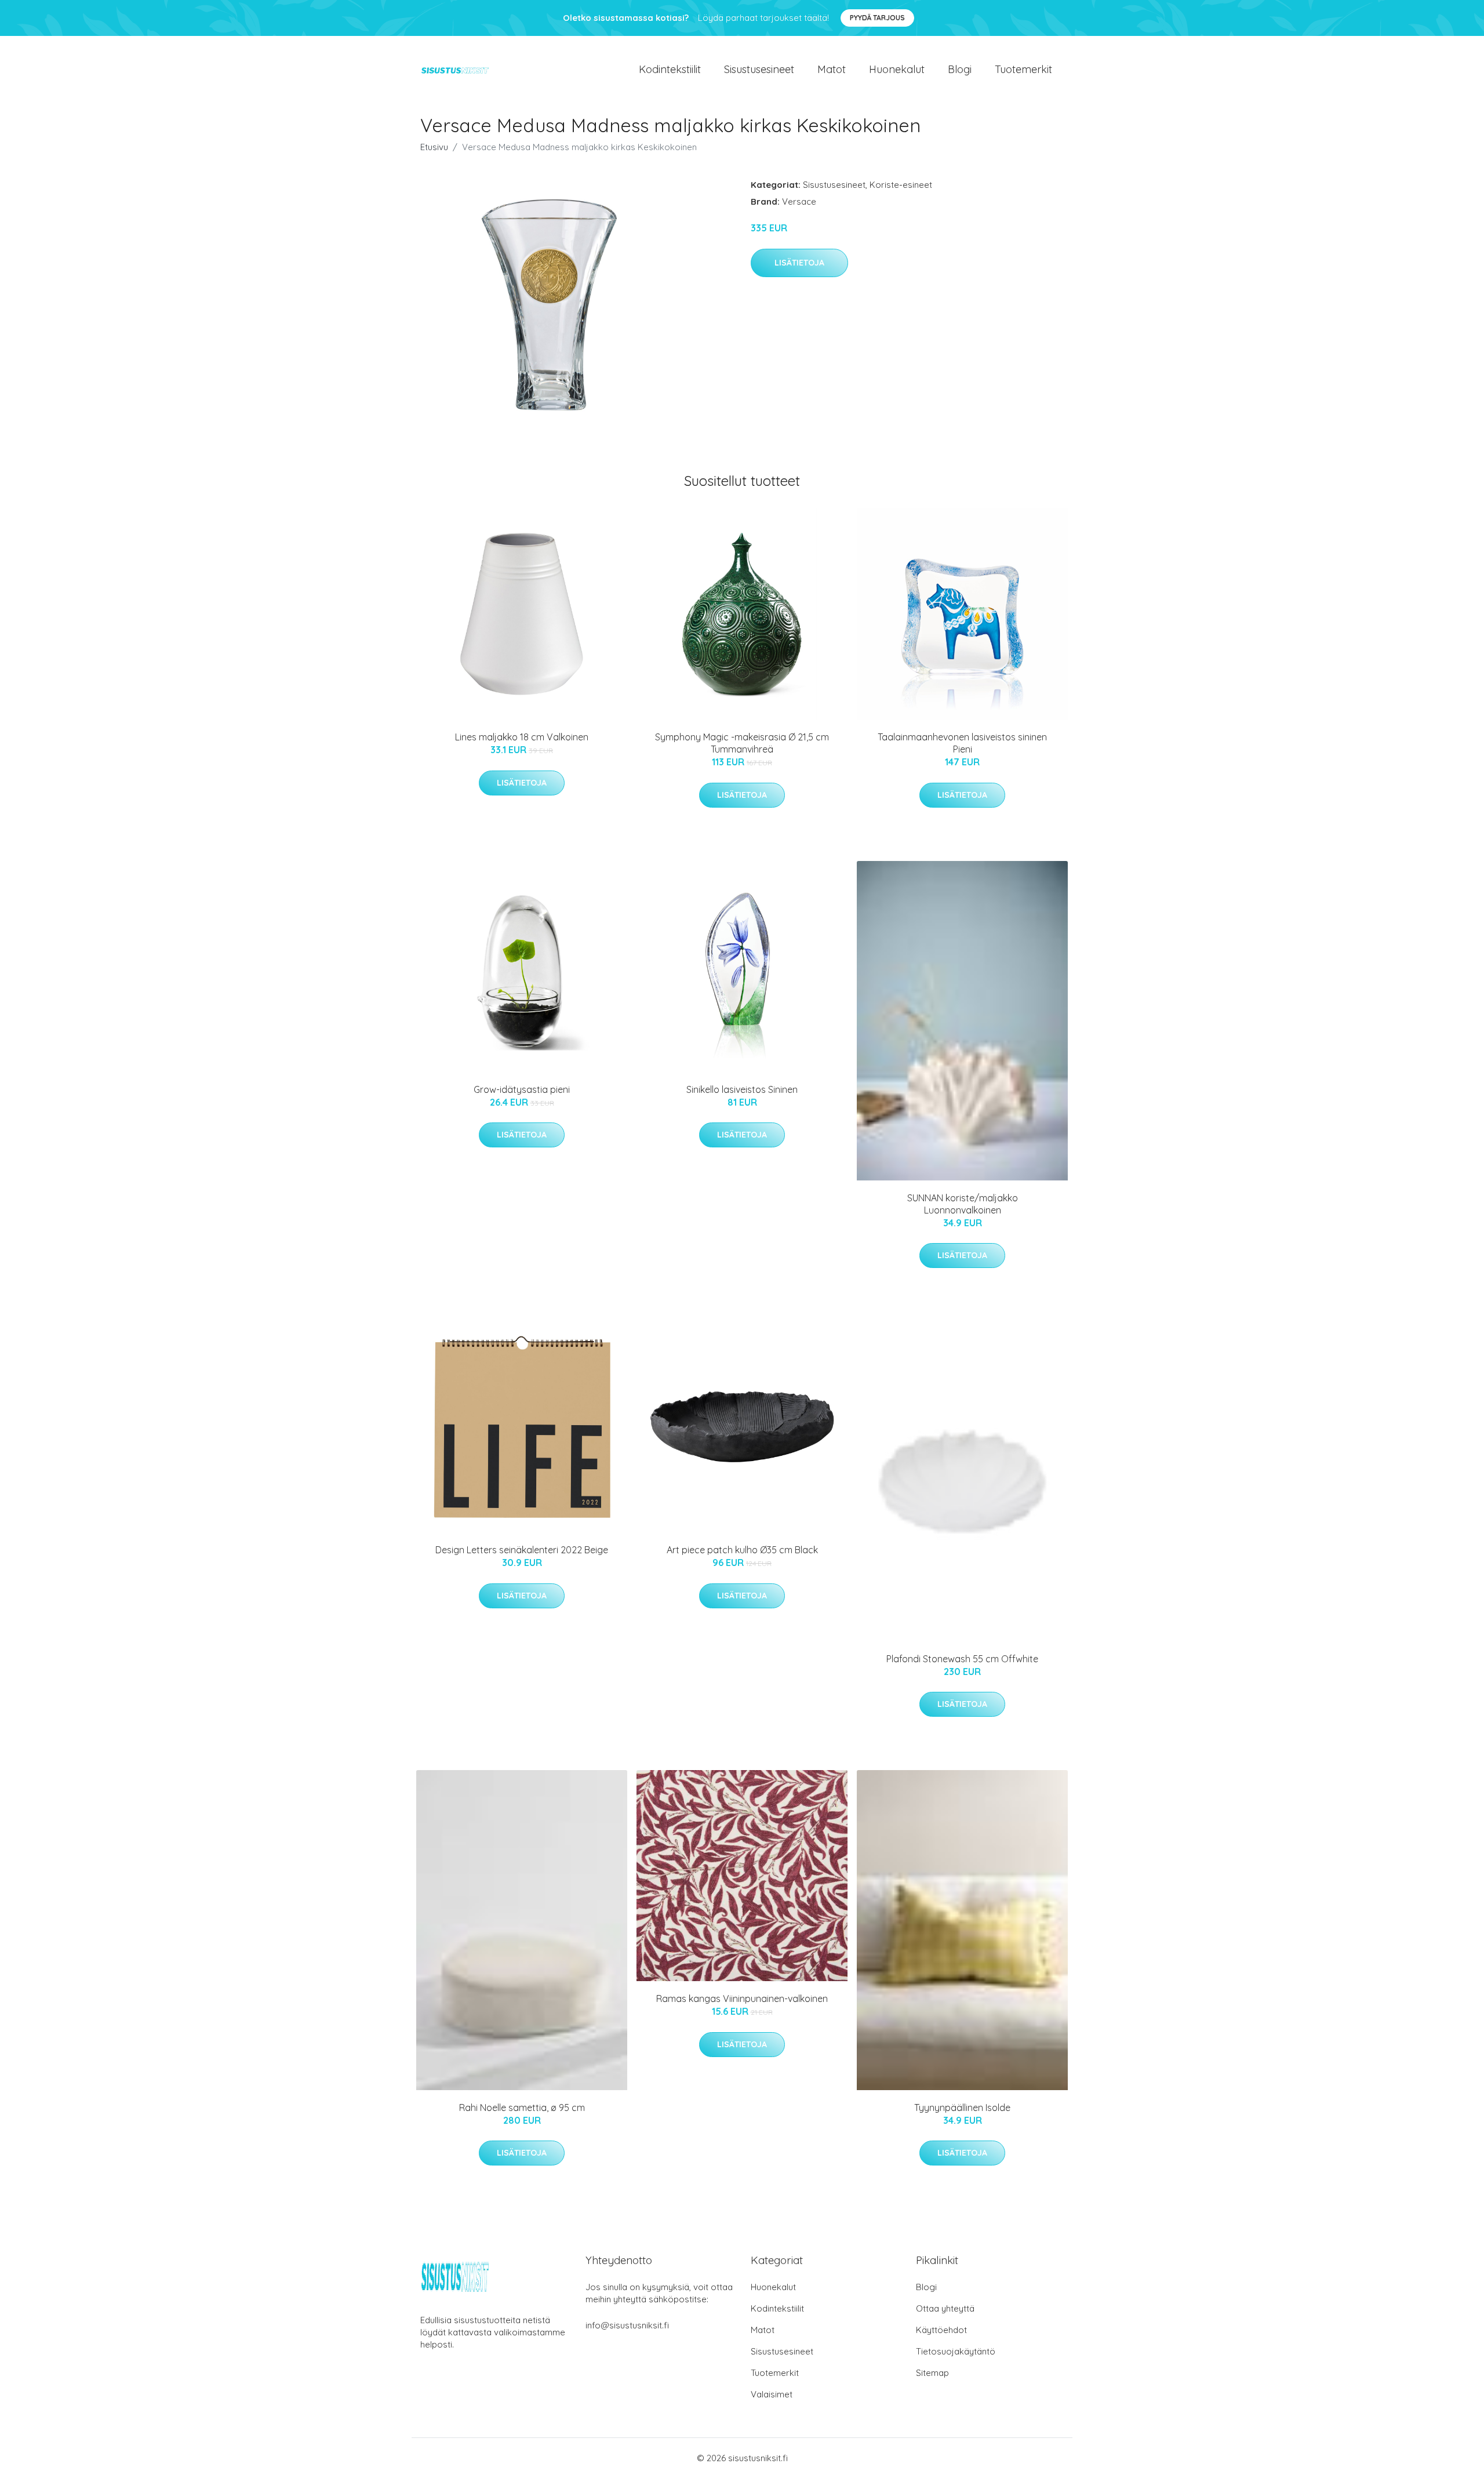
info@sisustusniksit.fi (627, 2325)
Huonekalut (897, 69)
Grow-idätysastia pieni (522, 1089)
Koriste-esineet (901, 185)
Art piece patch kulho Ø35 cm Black (742, 1550)
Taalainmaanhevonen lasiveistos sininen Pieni (962, 743)
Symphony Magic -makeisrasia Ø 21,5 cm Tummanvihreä (742, 743)
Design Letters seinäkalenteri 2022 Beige (522, 1550)
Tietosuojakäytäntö (956, 2351)
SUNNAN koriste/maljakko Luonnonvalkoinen (963, 1204)
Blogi (960, 69)
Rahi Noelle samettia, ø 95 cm (522, 2108)
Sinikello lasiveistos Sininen (742, 1089)
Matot (832, 69)
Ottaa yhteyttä (945, 2308)
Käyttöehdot (941, 2330)
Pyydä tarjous (877, 18)
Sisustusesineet (759, 69)
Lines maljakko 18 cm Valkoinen (522, 737)
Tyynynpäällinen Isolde (962, 2108)
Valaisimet (772, 2394)
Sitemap (932, 2373)
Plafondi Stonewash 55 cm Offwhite (962, 1659)
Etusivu (434, 147)
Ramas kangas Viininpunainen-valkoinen (742, 1999)
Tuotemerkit (1023, 69)
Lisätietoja (799, 263)
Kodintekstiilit (670, 69)
